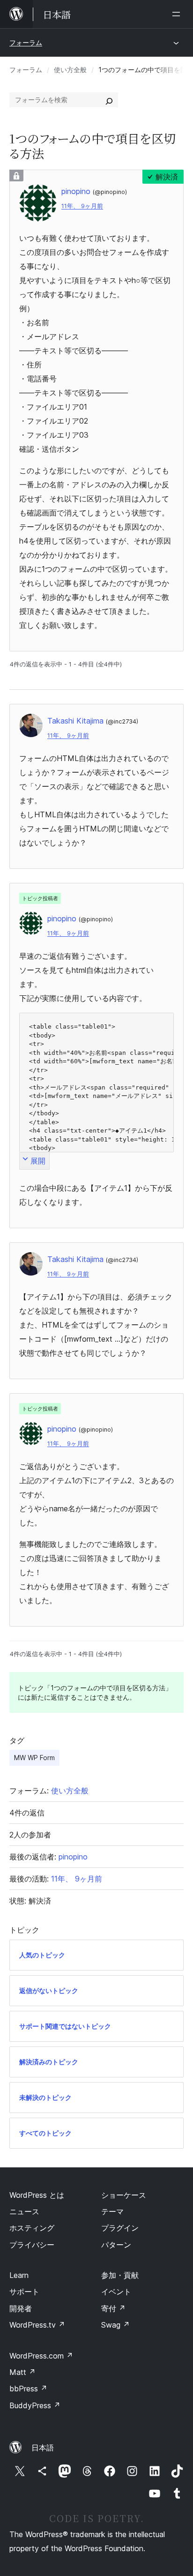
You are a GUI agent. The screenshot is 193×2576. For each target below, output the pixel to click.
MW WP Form (34, 1758)
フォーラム (26, 42)
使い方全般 (70, 70)
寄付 (113, 2308)
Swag (115, 2325)
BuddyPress (35, 2405)
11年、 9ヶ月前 (82, 206)
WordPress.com (41, 2356)
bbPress (28, 2389)
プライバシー (32, 2245)
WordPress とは (37, 2195)
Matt (22, 2372)
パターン (116, 2245)
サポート (24, 2292)
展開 (38, 1161)
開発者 (21, 2308)
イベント (116, 2292)
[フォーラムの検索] (109, 100)
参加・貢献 (120, 2275)
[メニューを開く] (178, 14)
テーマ (112, 2211)
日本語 (43, 2448)
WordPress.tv (37, 2325)
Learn (19, 2275)
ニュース (24, 2211)
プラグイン (120, 2228)
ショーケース (124, 2195)
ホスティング (32, 2228)
